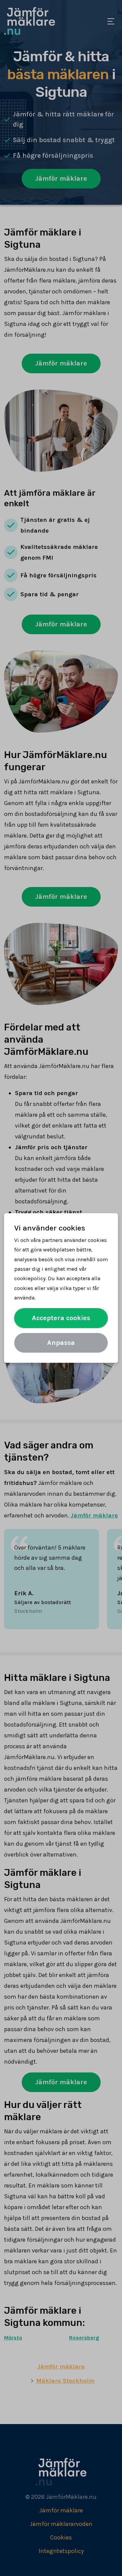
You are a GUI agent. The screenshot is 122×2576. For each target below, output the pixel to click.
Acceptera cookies (61, 1318)
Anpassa (61, 1343)
